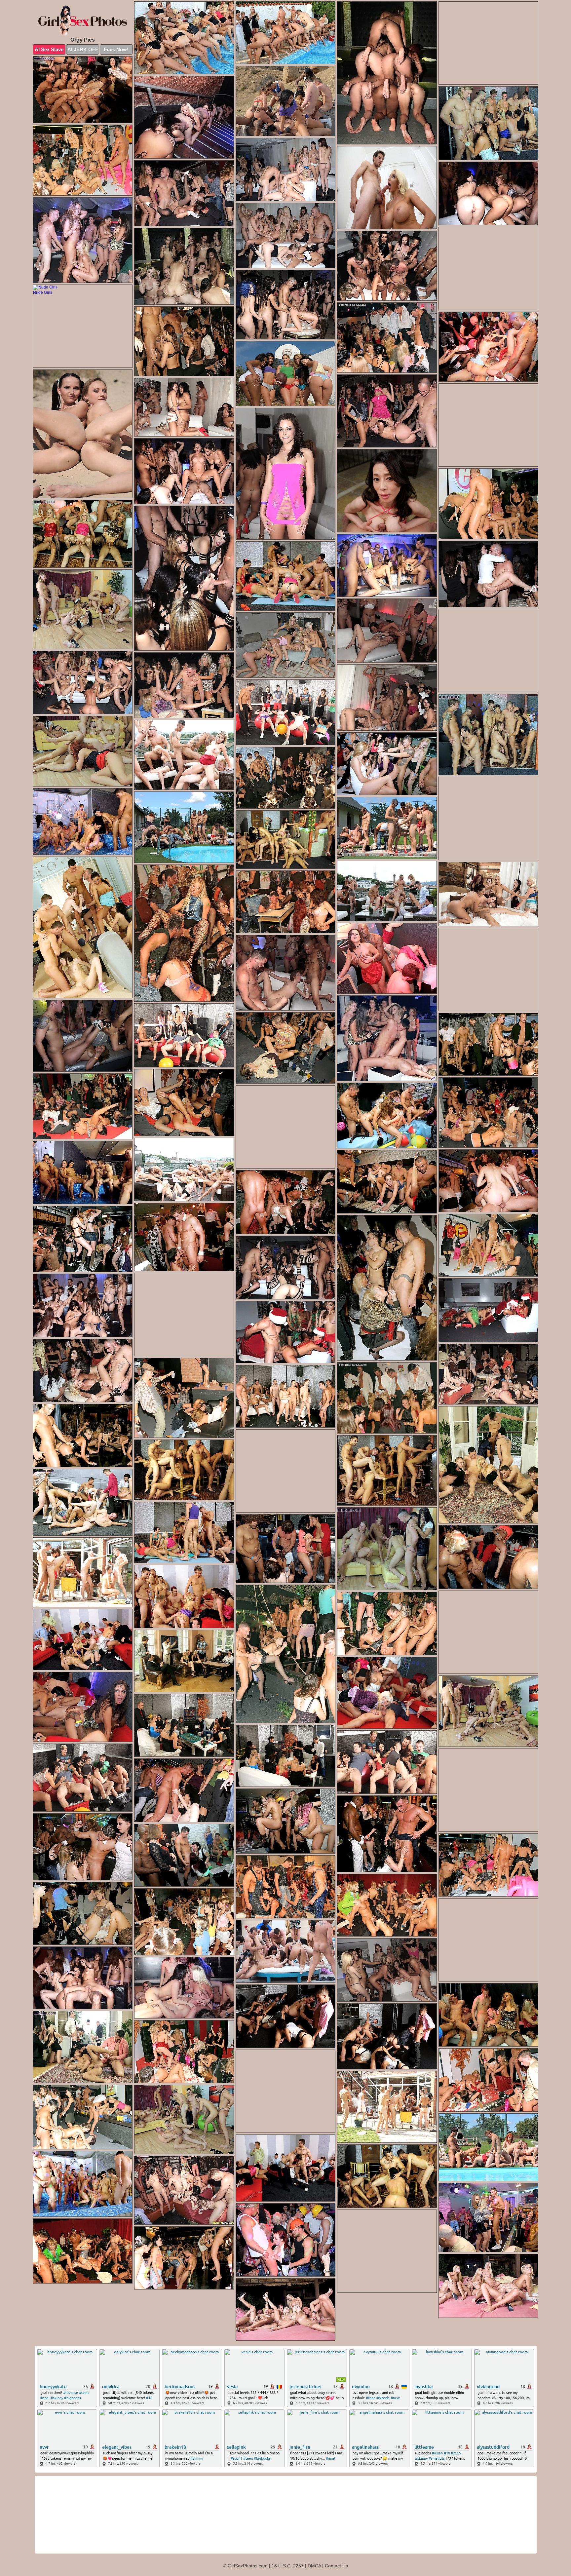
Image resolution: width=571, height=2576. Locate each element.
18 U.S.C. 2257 (288, 2566)
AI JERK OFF (83, 49)
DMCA (314, 2566)
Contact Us (336, 2566)
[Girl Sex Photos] (83, 21)
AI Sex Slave (49, 49)
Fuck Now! (116, 49)
